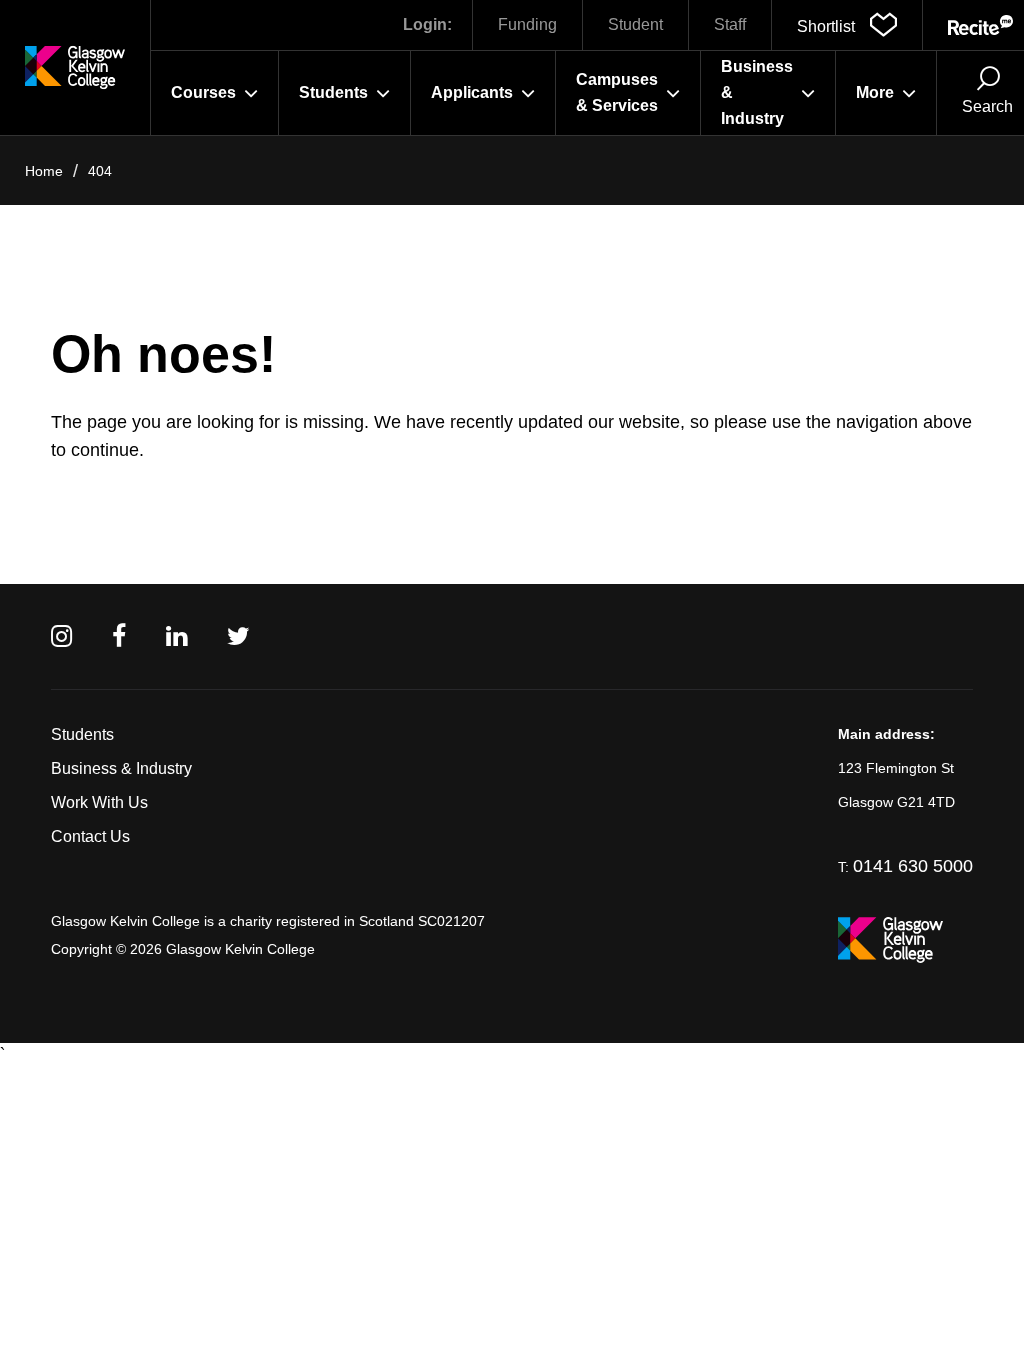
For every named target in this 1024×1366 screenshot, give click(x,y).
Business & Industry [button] (757, 92)
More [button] (875, 92)
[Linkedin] (176, 636)
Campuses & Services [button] (617, 92)
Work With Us (99, 802)
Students (82, 734)
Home (44, 171)
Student (635, 24)
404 (100, 171)
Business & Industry (121, 768)
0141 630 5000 (913, 866)
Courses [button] (203, 92)
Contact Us (90, 836)
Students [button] (333, 92)
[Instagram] (61, 636)
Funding (527, 24)
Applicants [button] (472, 92)
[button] (847, 25)
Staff (730, 24)
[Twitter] (238, 636)
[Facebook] (119, 636)
